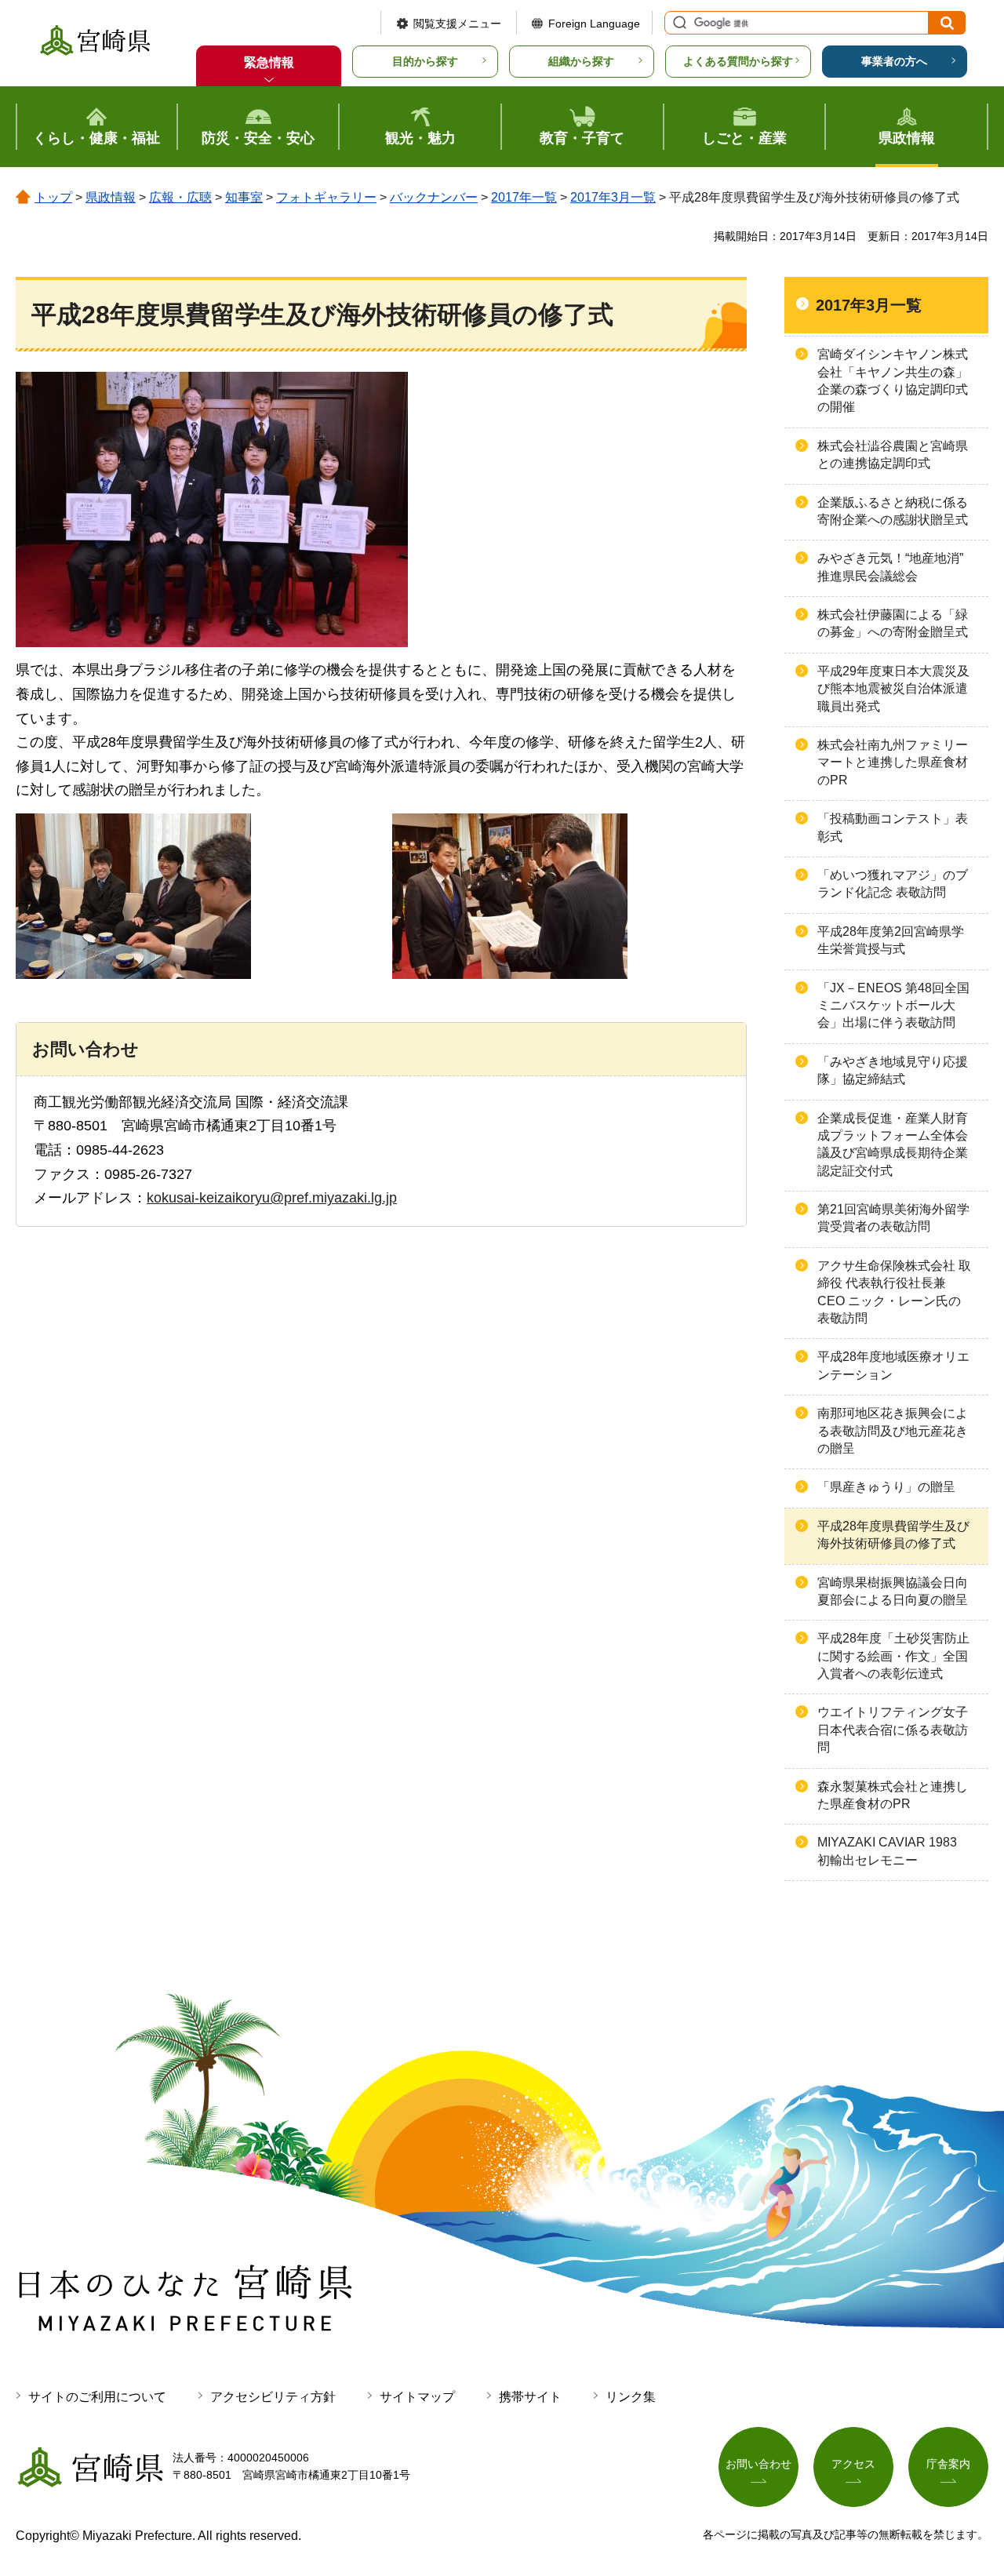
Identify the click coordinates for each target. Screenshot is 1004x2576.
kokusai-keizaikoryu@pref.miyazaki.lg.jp (272, 1198)
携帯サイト (530, 2397)
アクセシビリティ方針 (273, 2397)
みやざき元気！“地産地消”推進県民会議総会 (890, 567)
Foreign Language (594, 24)
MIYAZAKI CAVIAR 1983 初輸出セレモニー (887, 1851)
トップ (53, 197)
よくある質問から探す (738, 61)
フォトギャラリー (326, 197)
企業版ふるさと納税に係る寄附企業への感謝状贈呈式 (893, 511)
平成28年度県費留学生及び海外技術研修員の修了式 (893, 1535)
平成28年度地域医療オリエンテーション (893, 1365)
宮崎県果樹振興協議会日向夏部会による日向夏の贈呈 (893, 1591)
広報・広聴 (180, 197)
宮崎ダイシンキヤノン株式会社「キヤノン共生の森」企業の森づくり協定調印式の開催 (893, 380)
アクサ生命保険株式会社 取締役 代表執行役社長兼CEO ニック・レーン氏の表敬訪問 (894, 1292)
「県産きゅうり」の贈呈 (886, 1487)
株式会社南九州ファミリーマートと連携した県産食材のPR (893, 762)
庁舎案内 (948, 2464)
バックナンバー (434, 197)
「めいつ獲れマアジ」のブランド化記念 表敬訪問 (893, 884)
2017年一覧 (524, 197)
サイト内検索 (678, 23)
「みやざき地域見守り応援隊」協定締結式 (893, 1070)
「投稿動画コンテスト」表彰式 (893, 827)
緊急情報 (269, 62)
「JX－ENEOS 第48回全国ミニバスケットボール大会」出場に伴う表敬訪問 (893, 1006)
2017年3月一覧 (613, 197)
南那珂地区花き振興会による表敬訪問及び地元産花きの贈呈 (893, 1431)
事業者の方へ (894, 61)
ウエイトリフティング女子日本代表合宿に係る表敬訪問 (893, 1730)
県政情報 (111, 197)
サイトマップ (417, 2397)
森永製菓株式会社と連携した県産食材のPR (893, 1795)
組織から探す (581, 61)
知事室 (244, 197)
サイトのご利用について (97, 2397)
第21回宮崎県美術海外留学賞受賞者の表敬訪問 (893, 1218)
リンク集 (631, 2397)
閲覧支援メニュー (457, 24)
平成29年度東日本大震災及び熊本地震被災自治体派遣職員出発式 (893, 689)
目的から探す (425, 61)
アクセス (853, 2464)
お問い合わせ (758, 2464)
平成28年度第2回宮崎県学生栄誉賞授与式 (891, 940)
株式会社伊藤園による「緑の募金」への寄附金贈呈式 (893, 623)
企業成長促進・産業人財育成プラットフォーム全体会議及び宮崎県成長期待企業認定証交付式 (893, 1144)
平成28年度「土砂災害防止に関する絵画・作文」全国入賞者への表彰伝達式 (893, 1656)
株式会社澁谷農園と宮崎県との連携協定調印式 (893, 455)
